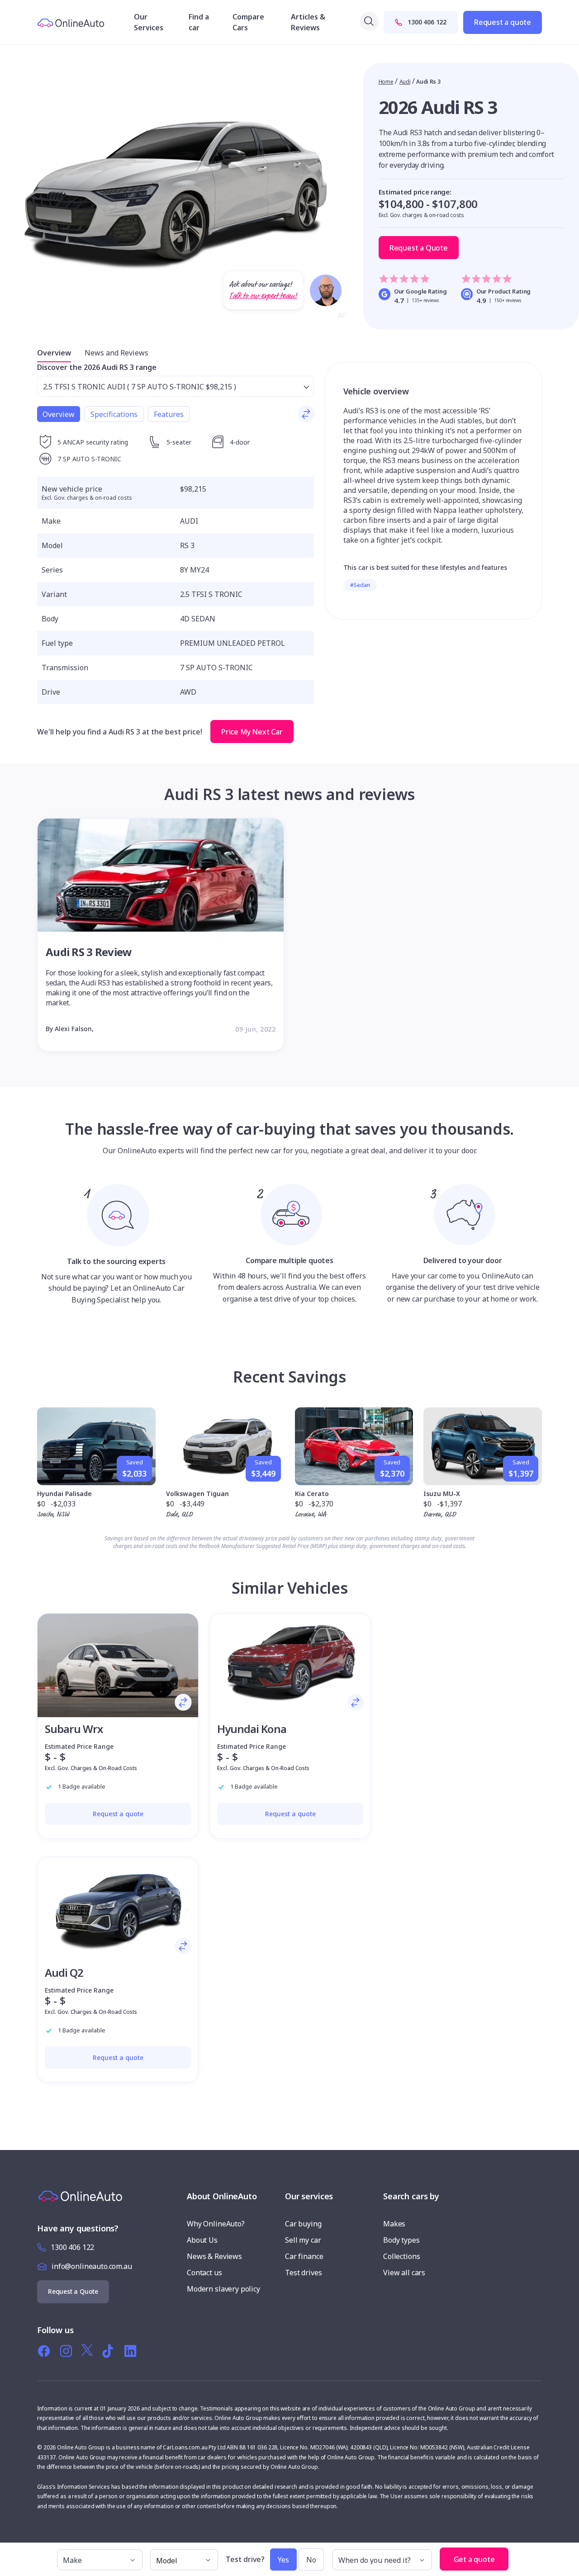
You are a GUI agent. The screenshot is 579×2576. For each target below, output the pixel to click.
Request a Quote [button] (419, 248)
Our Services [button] (149, 22)
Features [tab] (169, 414)
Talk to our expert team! (263, 296)
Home (386, 82)
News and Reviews (116, 353)
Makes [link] (394, 2224)
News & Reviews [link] (214, 2256)
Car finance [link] (304, 2256)
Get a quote (474, 2559)
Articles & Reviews (308, 22)
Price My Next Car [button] (252, 732)
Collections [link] (401, 2256)
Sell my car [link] (303, 2240)
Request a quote (503, 22)
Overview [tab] (59, 414)
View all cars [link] (404, 2273)
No (311, 2560)
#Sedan (360, 585)
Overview (54, 353)
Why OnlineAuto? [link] (216, 2224)
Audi (405, 82)
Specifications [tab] (114, 414)
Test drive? (245, 2559)
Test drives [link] (303, 2273)
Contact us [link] (204, 2273)
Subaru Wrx (74, 1729)
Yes (283, 2560)
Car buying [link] (303, 2224)
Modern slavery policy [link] (223, 2289)
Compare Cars (248, 22)
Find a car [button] (199, 22)
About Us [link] (202, 2240)
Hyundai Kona (252, 1729)
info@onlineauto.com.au (92, 2266)
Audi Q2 (64, 1972)
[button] (517, 2555)
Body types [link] (401, 2240)
